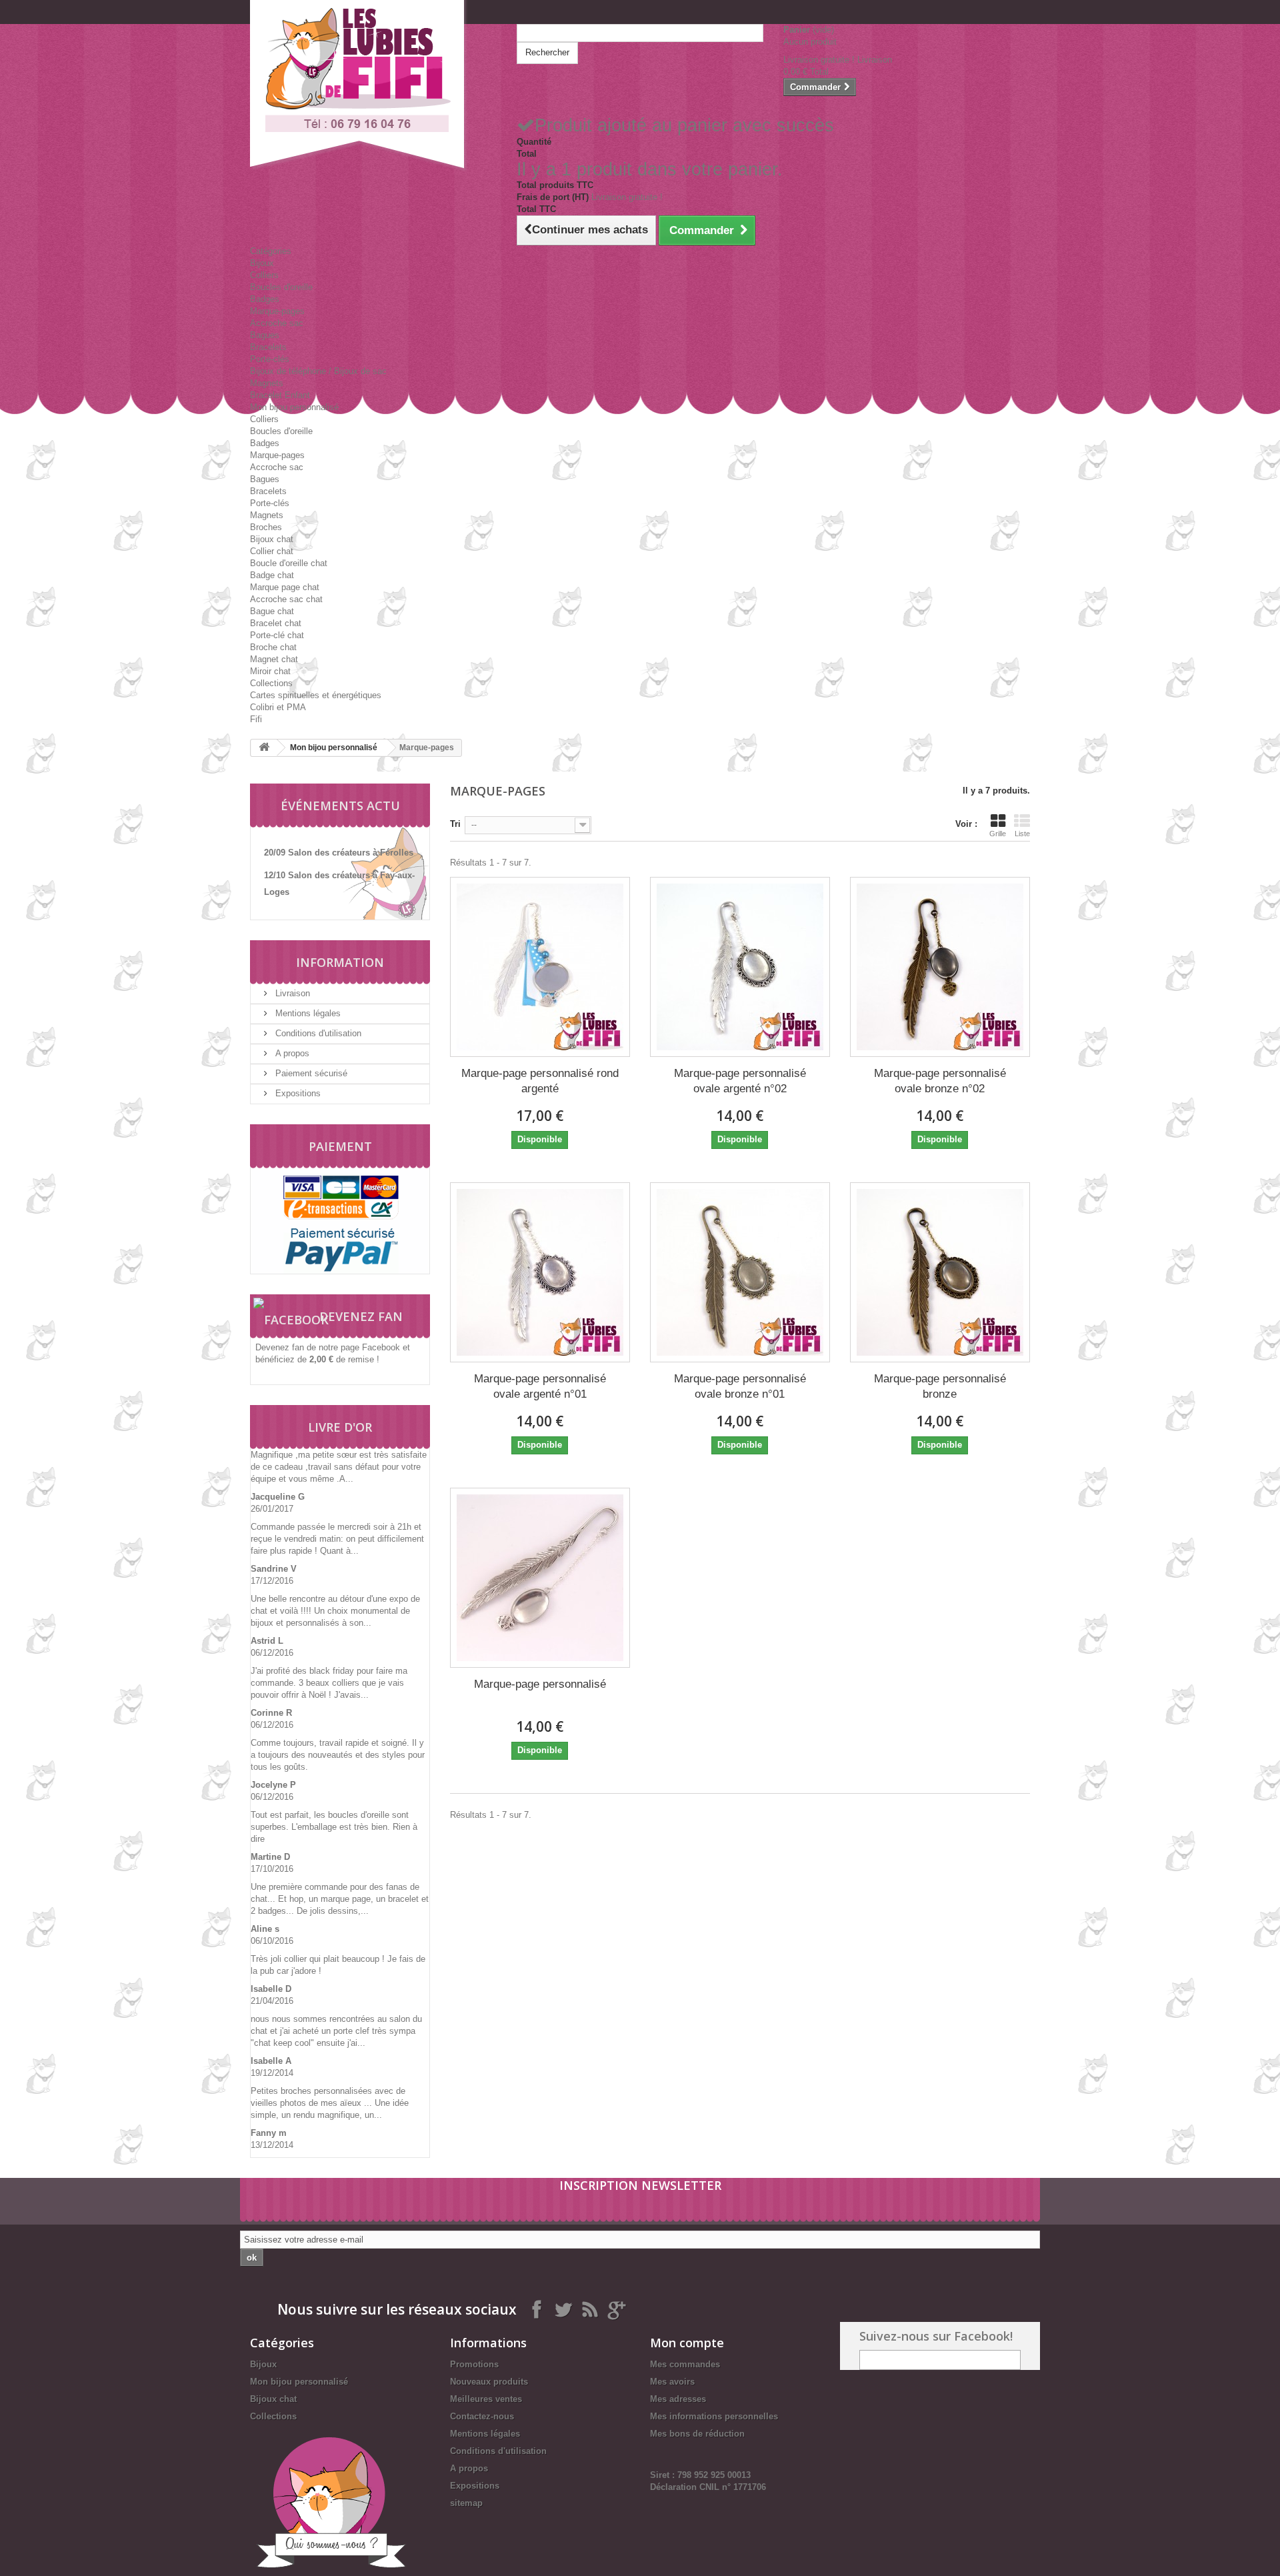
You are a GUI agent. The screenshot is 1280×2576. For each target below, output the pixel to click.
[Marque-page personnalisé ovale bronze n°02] (940, 967)
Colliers (264, 275)
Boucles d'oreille (281, 287)
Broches (266, 527)
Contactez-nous (482, 2416)
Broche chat (273, 647)
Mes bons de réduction (697, 2434)
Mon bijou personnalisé (294, 407)
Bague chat (272, 611)
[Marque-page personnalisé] (540, 1578)
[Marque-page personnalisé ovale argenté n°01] (540, 1272)
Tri (455, 824)
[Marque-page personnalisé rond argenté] (540, 967)
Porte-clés (270, 359)
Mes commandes (685, 2364)
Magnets (267, 383)
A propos (291, 1053)
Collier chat (272, 551)
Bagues (265, 335)
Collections (271, 683)
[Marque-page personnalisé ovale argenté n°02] (740, 967)
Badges (265, 299)
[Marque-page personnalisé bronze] (940, 1272)
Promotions (474, 2364)
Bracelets (268, 347)
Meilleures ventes (486, 2399)
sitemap (466, 2503)
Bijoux (262, 263)
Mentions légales (307, 1013)
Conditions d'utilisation (317, 1033)
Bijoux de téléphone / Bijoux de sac (318, 371)
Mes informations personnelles (714, 2416)
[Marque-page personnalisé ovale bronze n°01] (740, 1272)
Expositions (297, 1093)
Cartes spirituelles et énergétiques (316, 695)
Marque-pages (277, 311)
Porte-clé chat (277, 635)
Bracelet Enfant (280, 395)
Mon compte (687, 2343)
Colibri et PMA (278, 707)
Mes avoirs (672, 2382)
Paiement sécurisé (310, 1073)
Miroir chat (270, 671)
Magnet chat (274, 659)
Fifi (256, 719)
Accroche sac (277, 323)
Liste (1022, 834)
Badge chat (272, 575)
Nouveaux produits (489, 2382)
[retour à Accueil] (264, 748)
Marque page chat (285, 587)
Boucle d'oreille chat (289, 563)
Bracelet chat (276, 623)
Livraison (291, 993)
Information (340, 962)
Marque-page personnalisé (540, 1684)
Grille (998, 834)
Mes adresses (678, 2399)
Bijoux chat (272, 539)
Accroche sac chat (286, 599)
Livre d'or (340, 1427)
